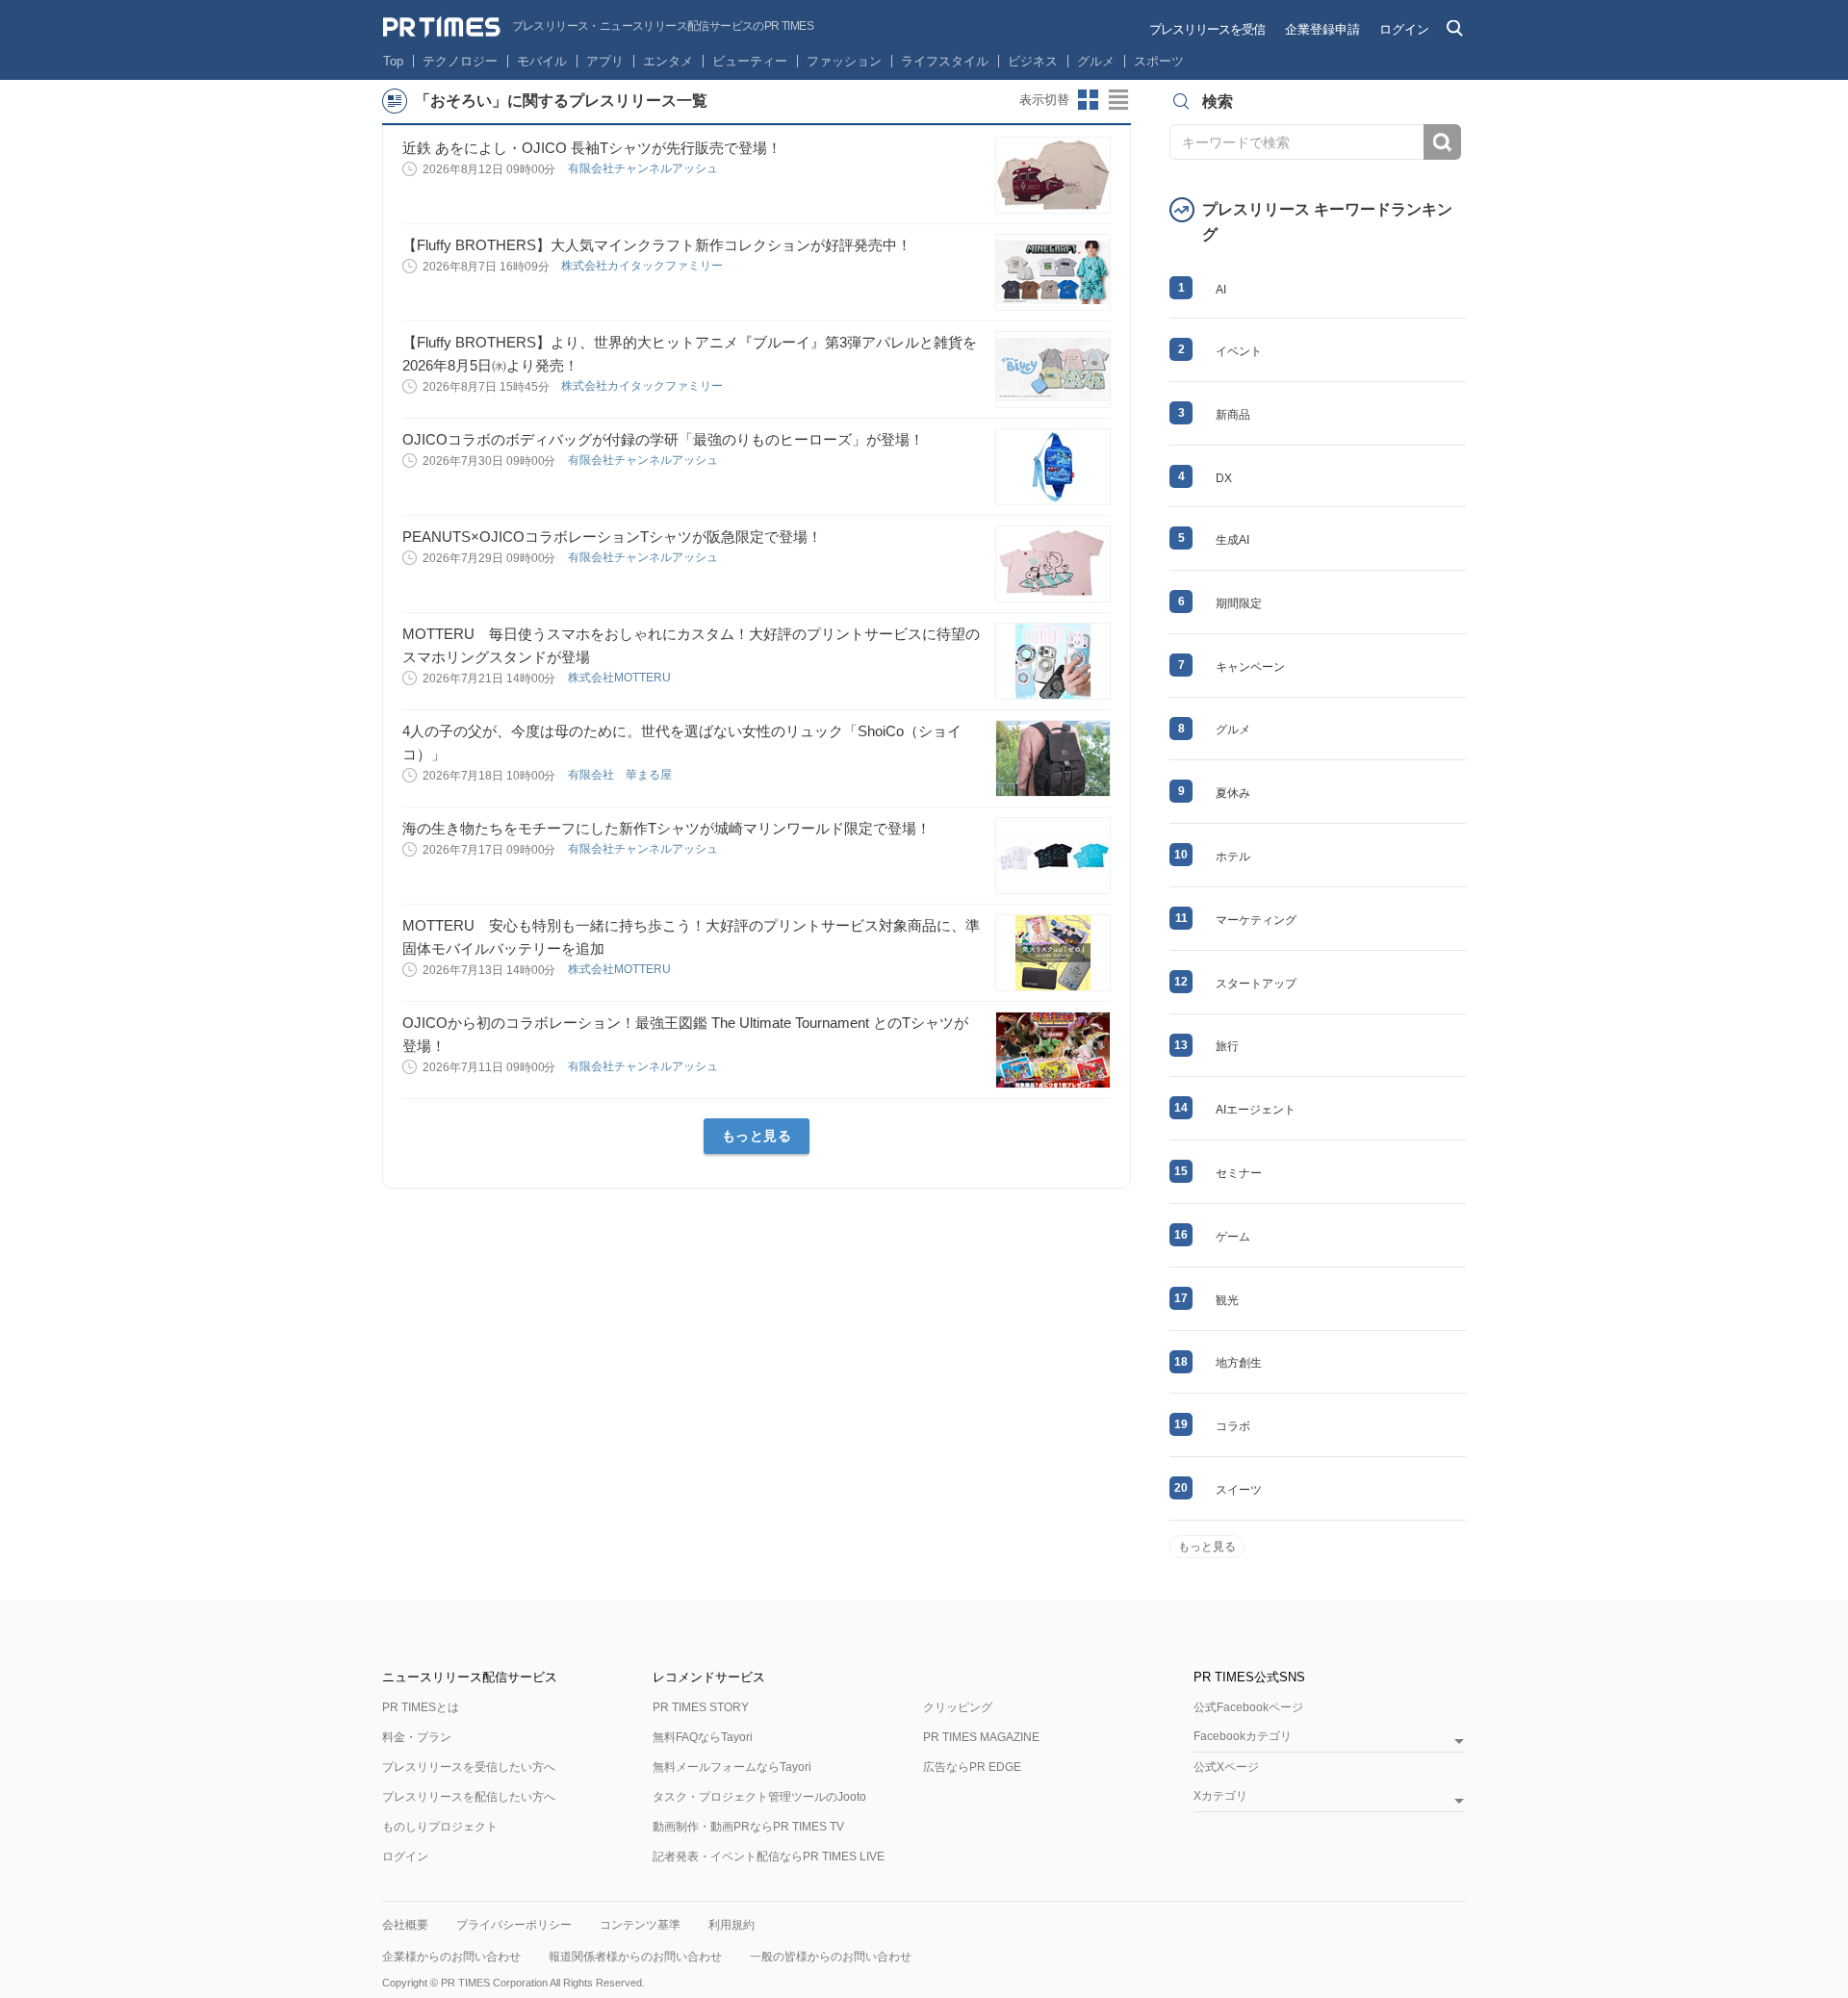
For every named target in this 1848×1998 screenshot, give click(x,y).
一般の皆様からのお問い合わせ (831, 1957)
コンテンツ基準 (640, 1925)
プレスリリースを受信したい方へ (469, 1767)
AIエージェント (1256, 1110)
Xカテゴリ (1220, 1796)
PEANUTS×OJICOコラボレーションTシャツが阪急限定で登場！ (612, 537)
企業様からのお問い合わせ (451, 1957)
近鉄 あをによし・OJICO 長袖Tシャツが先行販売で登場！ (592, 148)
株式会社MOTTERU (621, 678)
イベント (1239, 351)
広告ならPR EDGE (972, 1767)
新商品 (1233, 415)
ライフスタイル (945, 61)
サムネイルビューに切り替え (1089, 100)
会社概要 (405, 1925)
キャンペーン (1250, 667)
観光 (1227, 1300)
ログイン (1404, 29)
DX (1224, 478)
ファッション (844, 61)
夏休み (1233, 793)
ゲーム (1233, 1237)
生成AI (1232, 540)
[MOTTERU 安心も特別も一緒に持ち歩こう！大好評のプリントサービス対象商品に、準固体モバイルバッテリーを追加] (1053, 953)
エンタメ (668, 61)
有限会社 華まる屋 (621, 775)
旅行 (1227, 1046)
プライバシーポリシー (514, 1925)
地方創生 (1239, 1363)
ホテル (1233, 857)
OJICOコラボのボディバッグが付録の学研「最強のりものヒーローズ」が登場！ (663, 439)
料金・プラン (417, 1737)
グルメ (1096, 61)
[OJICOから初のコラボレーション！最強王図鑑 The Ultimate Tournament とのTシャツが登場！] (1053, 1050)
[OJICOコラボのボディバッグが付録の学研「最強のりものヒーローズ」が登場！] (1053, 467)
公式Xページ (1226, 1767)
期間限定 (1239, 603)
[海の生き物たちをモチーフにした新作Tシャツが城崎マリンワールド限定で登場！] (1053, 856)
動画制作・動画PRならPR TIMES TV (748, 1827)
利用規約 (731, 1925)
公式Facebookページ (1248, 1707)
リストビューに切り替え (1119, 100)
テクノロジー (460, 61)
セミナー (1239, 1173)
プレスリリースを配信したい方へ (469, 1797)
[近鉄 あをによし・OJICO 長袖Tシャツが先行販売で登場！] (1053, 175)
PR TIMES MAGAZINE (981, 1737)
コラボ (1233, 1426)
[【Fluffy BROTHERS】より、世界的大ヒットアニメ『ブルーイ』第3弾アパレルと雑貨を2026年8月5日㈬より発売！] (1053, 370)
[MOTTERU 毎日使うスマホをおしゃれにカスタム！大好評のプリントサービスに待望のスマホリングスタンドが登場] (1053, 661)
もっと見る (757, 1136)
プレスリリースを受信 (1207, 29)
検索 (1442, 142)
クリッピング (958, 1707)
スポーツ (1159, 61)
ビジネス (1033, 61)
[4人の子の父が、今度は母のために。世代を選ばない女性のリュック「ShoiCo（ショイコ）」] (1053, 758)
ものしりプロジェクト (440, 1827)
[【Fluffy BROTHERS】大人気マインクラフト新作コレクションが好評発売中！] (1053, 272)
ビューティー (750, 61)
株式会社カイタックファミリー (643, 266)
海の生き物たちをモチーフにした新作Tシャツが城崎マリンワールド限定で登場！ (667, 828)
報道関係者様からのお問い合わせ (635, 1957)
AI (1221, 290)
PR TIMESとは (421, 1707)
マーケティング (1256, 920)
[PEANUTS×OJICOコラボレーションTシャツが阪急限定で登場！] (1053, 564)
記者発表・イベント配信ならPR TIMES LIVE (769, 1857)
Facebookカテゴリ (1243, 1737)
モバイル (542, 61)
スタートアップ (1256, 984)
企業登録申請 (1322, 29)
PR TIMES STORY (701, 1707)
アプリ (605, 61)
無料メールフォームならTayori (732, 1767)
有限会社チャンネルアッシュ (644, 168)
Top (393, 61)
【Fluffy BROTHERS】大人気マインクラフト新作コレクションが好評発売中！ (657, 245)
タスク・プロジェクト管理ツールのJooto (759, 1797)
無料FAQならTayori (703, 1737)
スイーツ (1239, 1490)
